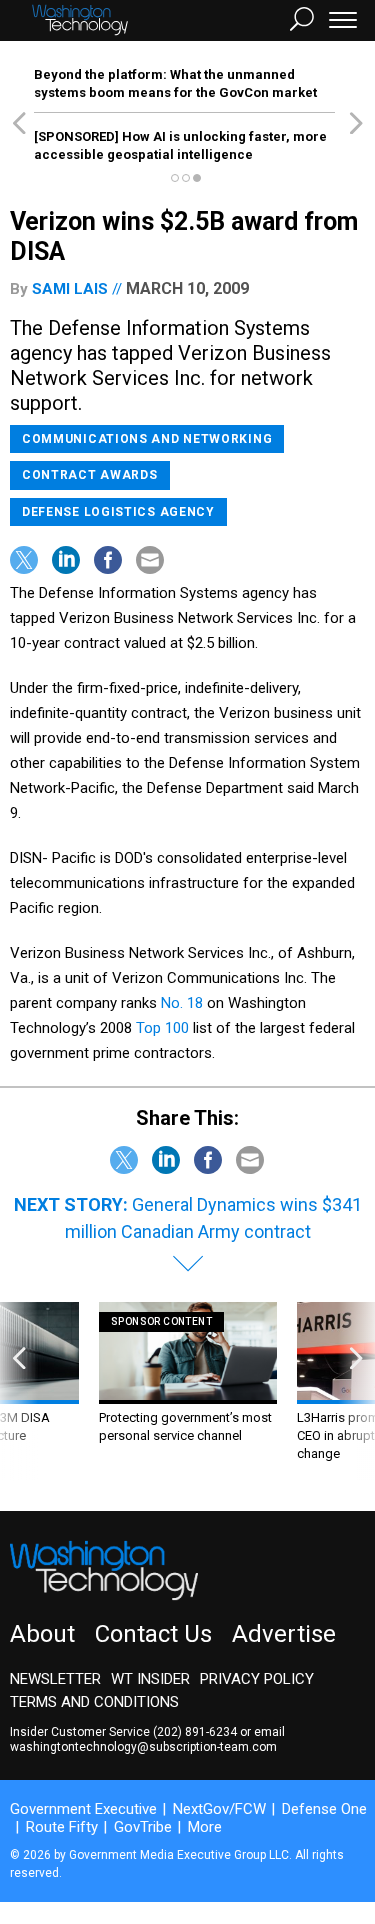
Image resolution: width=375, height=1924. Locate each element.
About (42, 1634)
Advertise (284, 1634)
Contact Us (153, 1634)
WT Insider (150, 1679)
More (205, 1827)
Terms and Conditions (94, 1702)
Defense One (324, 1809)
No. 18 (182, 1003)
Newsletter (55, 1679)
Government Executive (83, 1809)
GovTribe (143, 1827)
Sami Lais (70, 289)
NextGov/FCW (219, 1809)
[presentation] (19, 1391)
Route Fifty (62, 1827)
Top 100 (162, 1028)
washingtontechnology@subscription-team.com (143, 1747)
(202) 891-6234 (195, 1732)
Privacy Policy (257, 1679)
